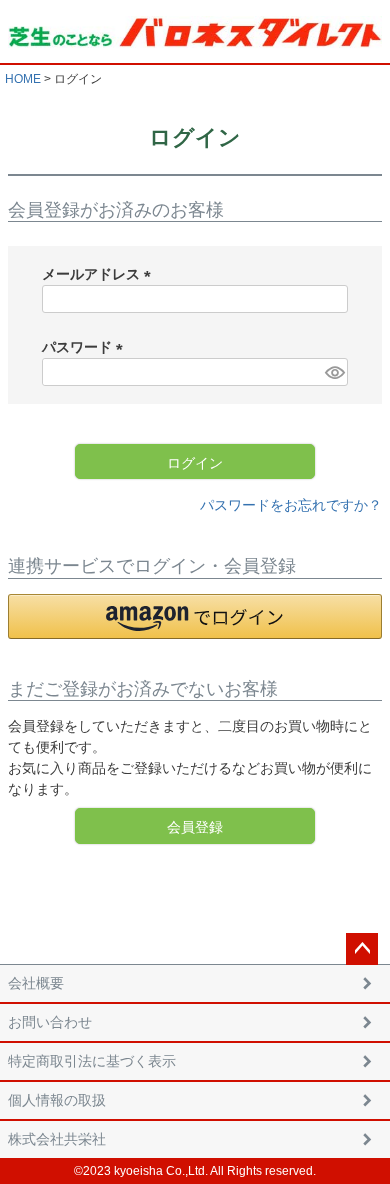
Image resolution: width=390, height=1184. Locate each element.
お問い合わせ (50, 1022)
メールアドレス (100, 274)
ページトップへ (362, 949)
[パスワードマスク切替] (333, 372)
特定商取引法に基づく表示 (92, 1061)
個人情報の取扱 (57, 1100)
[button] (195, 616)
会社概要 (36, 983)
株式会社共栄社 (57, 1139)
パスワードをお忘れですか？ (291, 505)
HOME (23, 79)
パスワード (86, 347)
